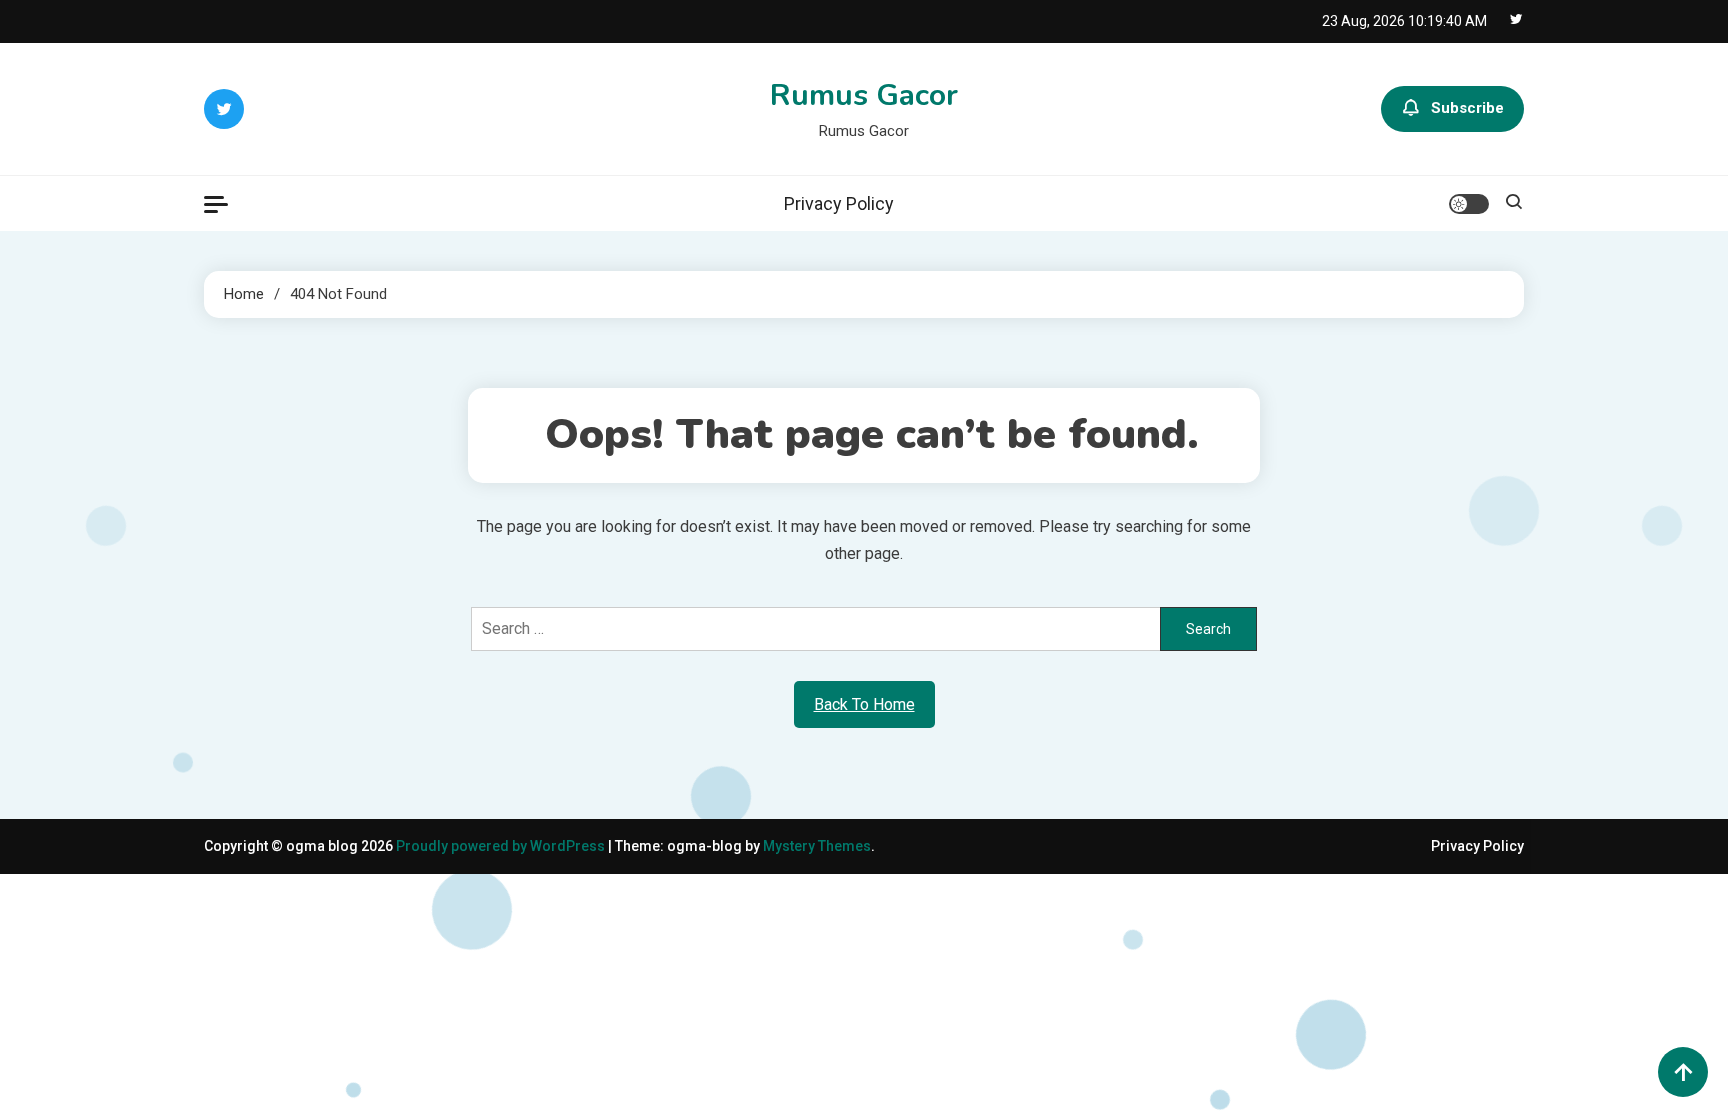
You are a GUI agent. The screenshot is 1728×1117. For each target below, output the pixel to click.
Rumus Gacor (864, 95)
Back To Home (864, 704)
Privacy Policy (839, 203)
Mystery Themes (817, 846)
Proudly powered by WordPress (502, 846)
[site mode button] (1469, 204)
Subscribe (1467, 108)
